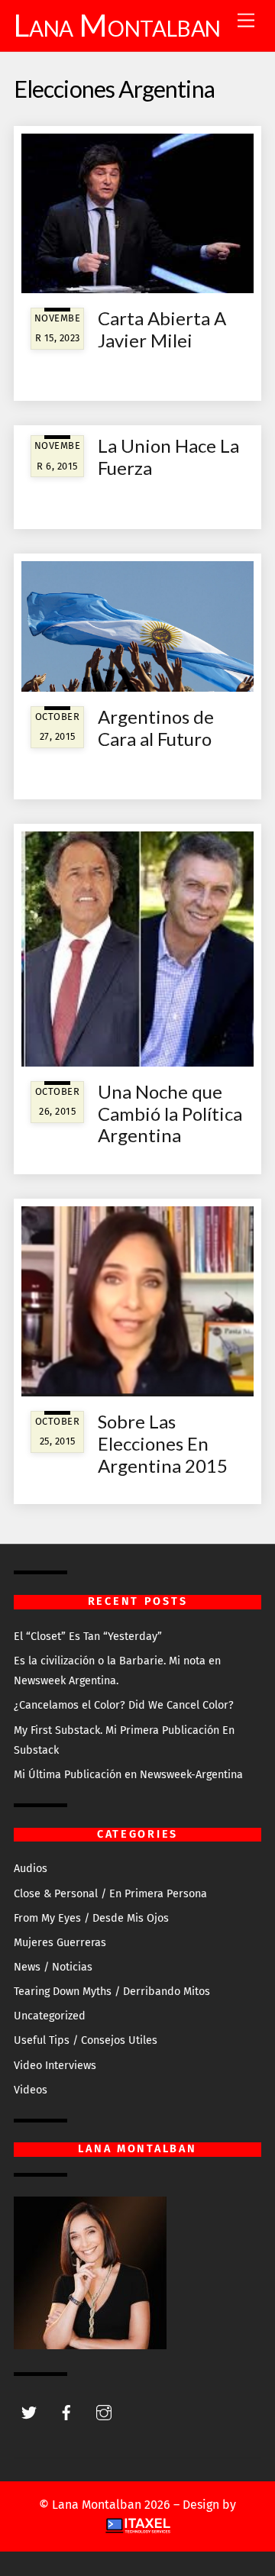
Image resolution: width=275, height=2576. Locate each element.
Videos (31, 2090)
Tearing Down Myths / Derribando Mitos (112, 1992)
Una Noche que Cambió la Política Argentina (170, 1114)
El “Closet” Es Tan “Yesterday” (88, 1637)
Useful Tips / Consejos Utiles (86, 2040)
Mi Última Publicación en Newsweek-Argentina (128, 1775)
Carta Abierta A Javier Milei (162, 329)
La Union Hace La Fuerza (168, 457)
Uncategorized (50, 2016)
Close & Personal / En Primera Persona (110, 1894)
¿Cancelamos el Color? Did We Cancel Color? (124, 1705)
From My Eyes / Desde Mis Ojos (91, 1918)
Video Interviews (55, 2066)
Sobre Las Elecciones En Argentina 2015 (163, 1443)
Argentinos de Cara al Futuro (156, 728)
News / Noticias (53, 1967)
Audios (31, 1869)
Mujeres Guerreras (60, 1943)
